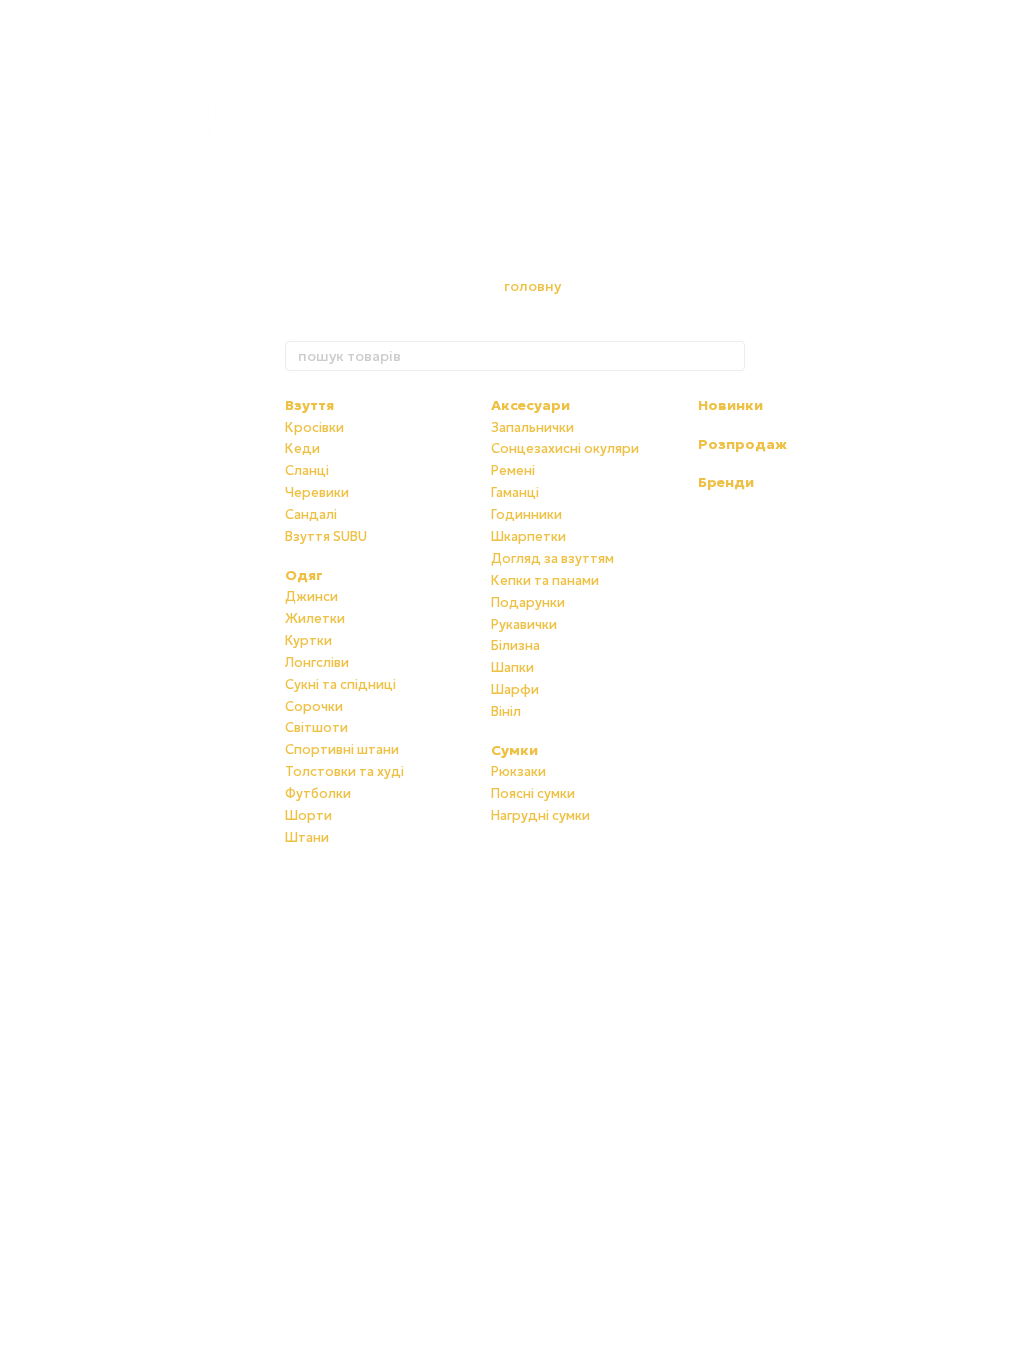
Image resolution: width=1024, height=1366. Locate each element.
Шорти (308, 815)
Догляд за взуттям (552, 558)
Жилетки (315, 618)
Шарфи (515, 689)
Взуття (309, 405)
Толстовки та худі (344, 771)
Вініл (506, 711)
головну (532, 286)
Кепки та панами (545, 580)
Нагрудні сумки (540, 815)
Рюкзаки (518, 771)
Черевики (317, 492)
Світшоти (316, 727)
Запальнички (532, 427)
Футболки (318, 793)
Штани (307, 837)
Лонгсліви (317, 662)
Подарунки (528, 602)
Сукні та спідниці (340, 684)
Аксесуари (530, 405)
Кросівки (314, 427)
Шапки (512, 667)
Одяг (304, 575)
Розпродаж (742, 444)
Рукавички (524, 624)
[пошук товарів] (729, 356)
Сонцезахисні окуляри (565, 448)
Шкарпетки (528, 536)
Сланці (307, 470)
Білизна (515, 645)
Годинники (526, 514)
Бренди (726, 482)
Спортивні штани (342, 749)
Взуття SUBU (326, 536)
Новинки (730, 405)
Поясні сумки (533, 793)
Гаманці (515, 492)
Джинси (311, 596)
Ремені (513, 470)
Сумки (514, 750)
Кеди (302, 448)
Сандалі (311, 514)
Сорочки (314, 706)
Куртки (308, 640)
